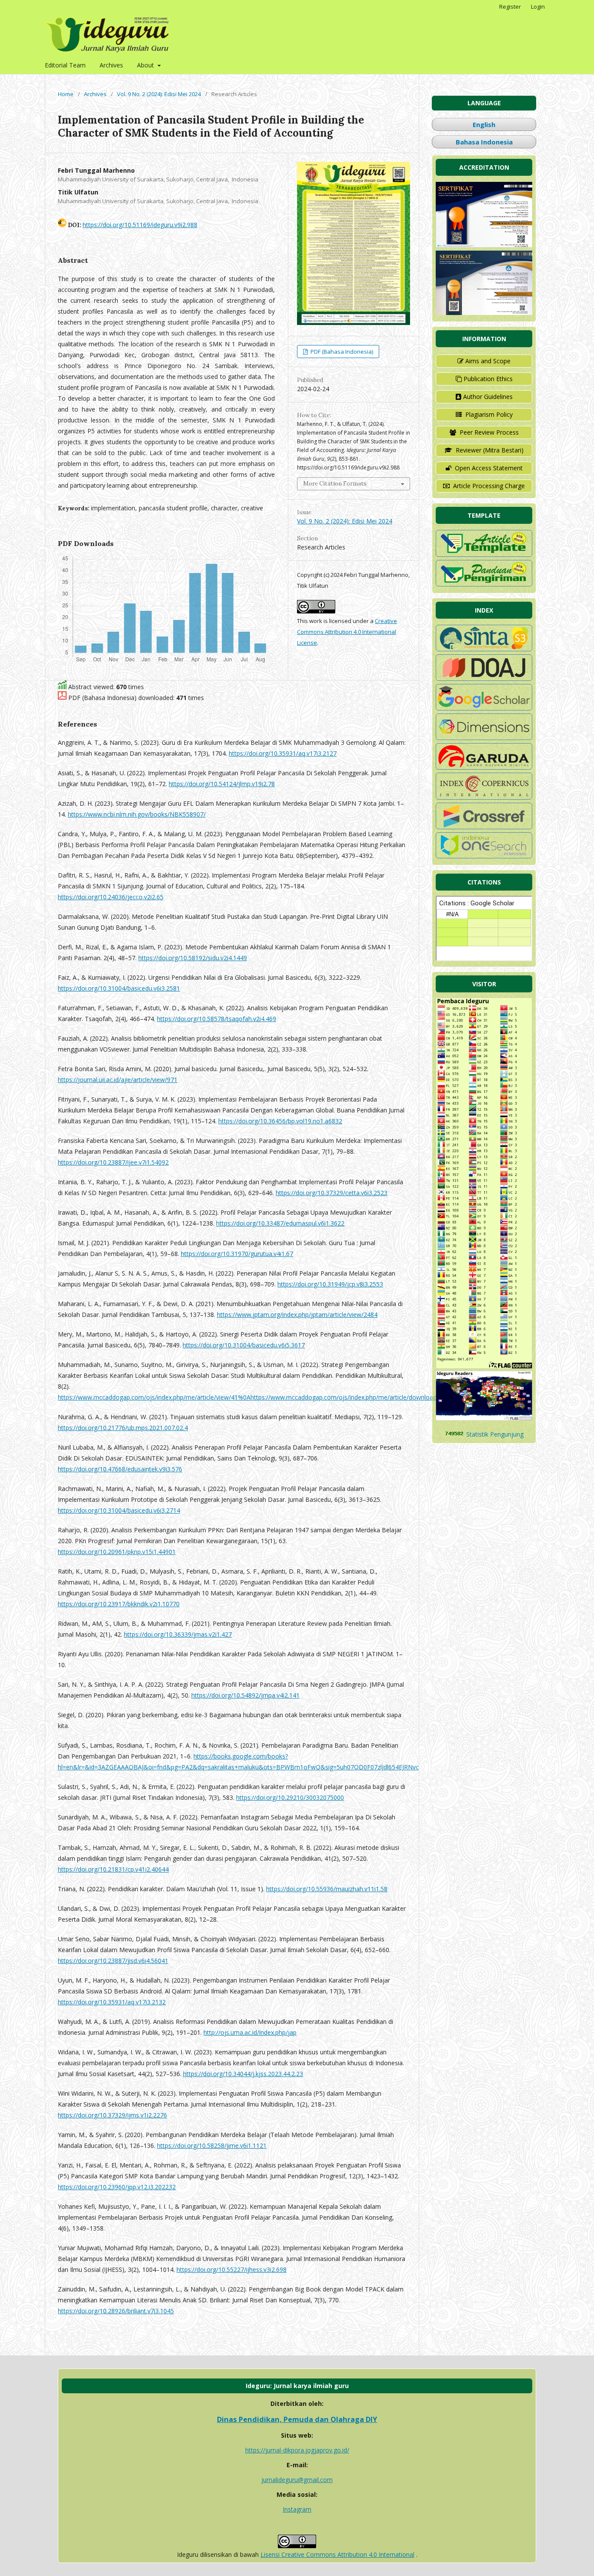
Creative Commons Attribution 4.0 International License (347, 632)
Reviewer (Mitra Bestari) (490, 450)
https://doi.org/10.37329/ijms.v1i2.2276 (112, 2115)
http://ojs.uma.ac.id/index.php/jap (250, 2032)
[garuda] (484, 767)
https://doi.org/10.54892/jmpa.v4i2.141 (245, 1695)
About (146, 65)
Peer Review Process (489, 432)
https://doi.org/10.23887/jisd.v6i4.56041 (113, 1961)
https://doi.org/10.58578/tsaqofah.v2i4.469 (217, 1019)
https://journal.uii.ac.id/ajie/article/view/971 (118, 1080)
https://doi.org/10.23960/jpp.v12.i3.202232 (117, 2187)
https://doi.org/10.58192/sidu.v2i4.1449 (193, 958)
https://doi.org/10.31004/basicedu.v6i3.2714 (119, 1510)
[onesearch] (484, 856)
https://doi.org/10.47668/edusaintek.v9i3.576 (120, 1469)
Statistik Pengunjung (495, 1434)
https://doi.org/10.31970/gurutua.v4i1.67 (237, 1254)
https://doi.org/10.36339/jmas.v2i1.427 (178, 1634)
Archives (111, 65)
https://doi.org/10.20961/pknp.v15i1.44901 (117, 1552)
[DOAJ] (484, 678)
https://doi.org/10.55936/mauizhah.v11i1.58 (327, 1889)
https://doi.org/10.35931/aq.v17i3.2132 (112, 2002)
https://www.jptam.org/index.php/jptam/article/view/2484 (297, 1315)
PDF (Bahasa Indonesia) (341, 352)
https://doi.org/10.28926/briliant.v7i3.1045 (116, 2311)
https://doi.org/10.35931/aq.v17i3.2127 (283, 753)
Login (538, 7)
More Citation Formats (335, 484)
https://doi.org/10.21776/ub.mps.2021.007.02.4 (123, 1428)
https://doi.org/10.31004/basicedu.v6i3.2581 (119, 988)
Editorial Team (65, 65)
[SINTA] (484, 649)
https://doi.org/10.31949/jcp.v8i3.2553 (330, 1284)
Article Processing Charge (489, 486)
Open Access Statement (489, 468)
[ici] (484, 827)
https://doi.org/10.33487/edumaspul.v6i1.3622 (280, 1223)
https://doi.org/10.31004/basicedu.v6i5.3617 (244, 1345)
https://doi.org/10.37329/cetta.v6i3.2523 (332, 1193)
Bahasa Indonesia (484, 142)
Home (66, 94)
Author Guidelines (488, 397)
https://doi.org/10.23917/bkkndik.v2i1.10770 (119, 1604)
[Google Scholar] (484, 708)
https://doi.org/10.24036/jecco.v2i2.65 (111, 897)
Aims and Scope (488, 361)
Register (510, 7)
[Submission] (484, 584)
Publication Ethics (488, 379)
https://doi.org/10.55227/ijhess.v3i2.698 (232, 2269)
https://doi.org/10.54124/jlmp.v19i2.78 (222, 784)
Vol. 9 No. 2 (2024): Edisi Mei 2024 (159, 94)
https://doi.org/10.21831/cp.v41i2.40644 (113, 1869)
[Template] (484, 554)
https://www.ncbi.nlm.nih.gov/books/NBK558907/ (137, 814)
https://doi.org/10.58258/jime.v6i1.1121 (212, 2146)
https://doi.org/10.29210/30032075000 (290, 1797)
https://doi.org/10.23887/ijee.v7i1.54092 (113, 1162)
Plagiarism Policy (489, 414)
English (484, 124)
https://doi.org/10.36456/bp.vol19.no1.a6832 (280, 1121)
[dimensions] (484, 738)
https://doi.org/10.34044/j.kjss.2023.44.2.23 (243, 2074)
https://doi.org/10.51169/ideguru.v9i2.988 (140, 225)
